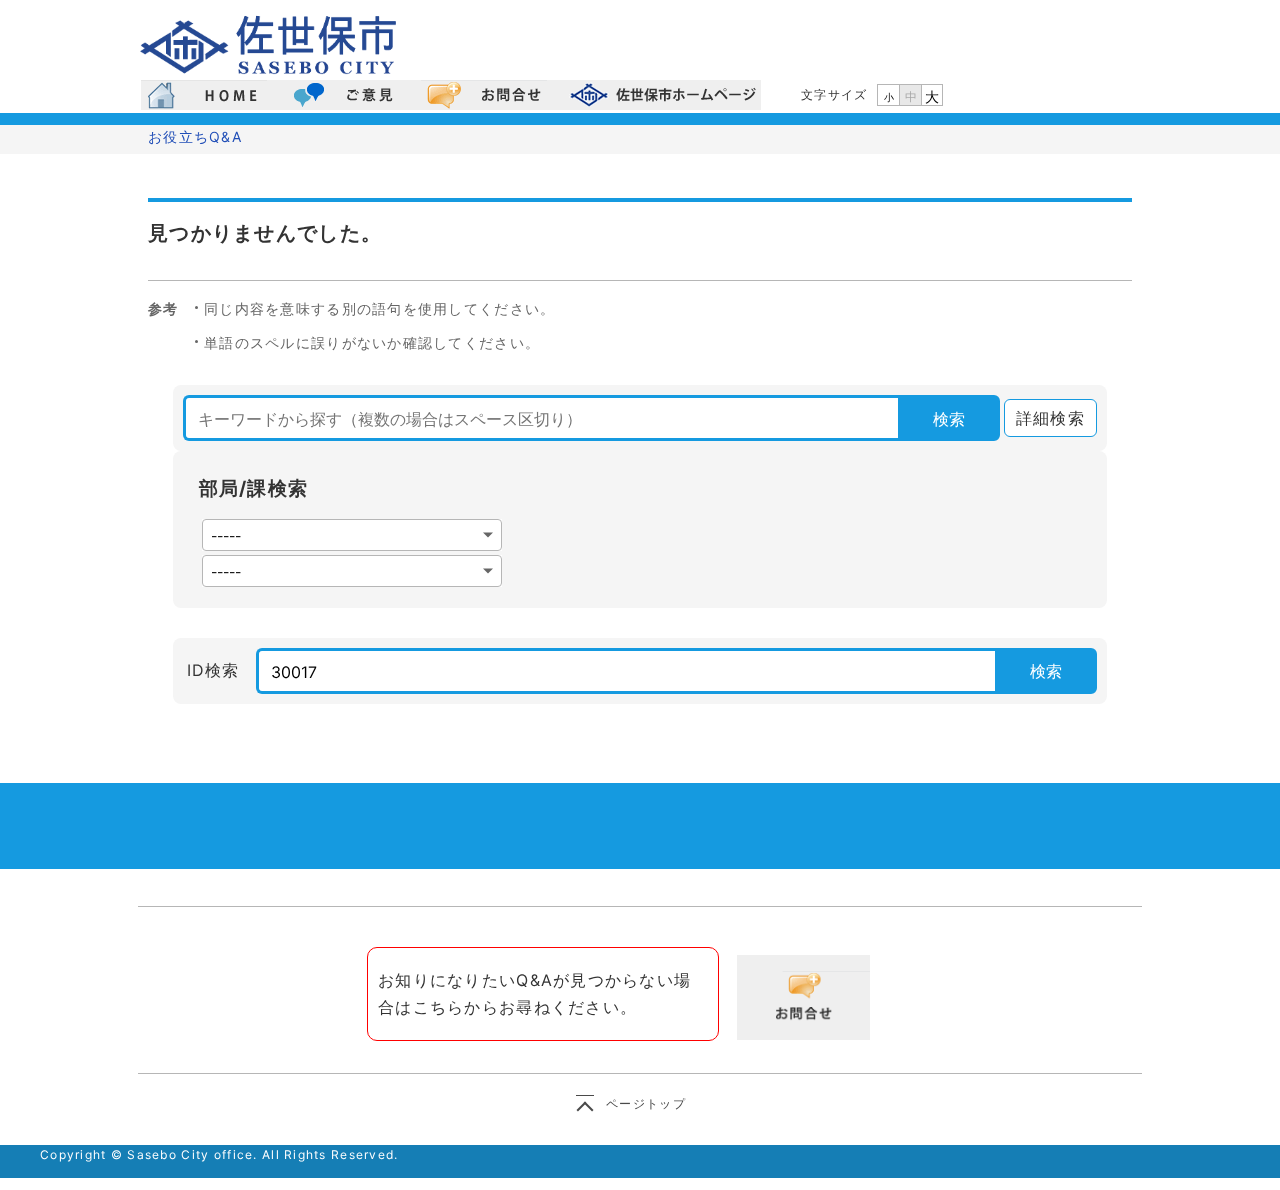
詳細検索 (1044, 418)
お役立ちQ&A (195, 136)
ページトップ (646, 1103)
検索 (949, 419)
